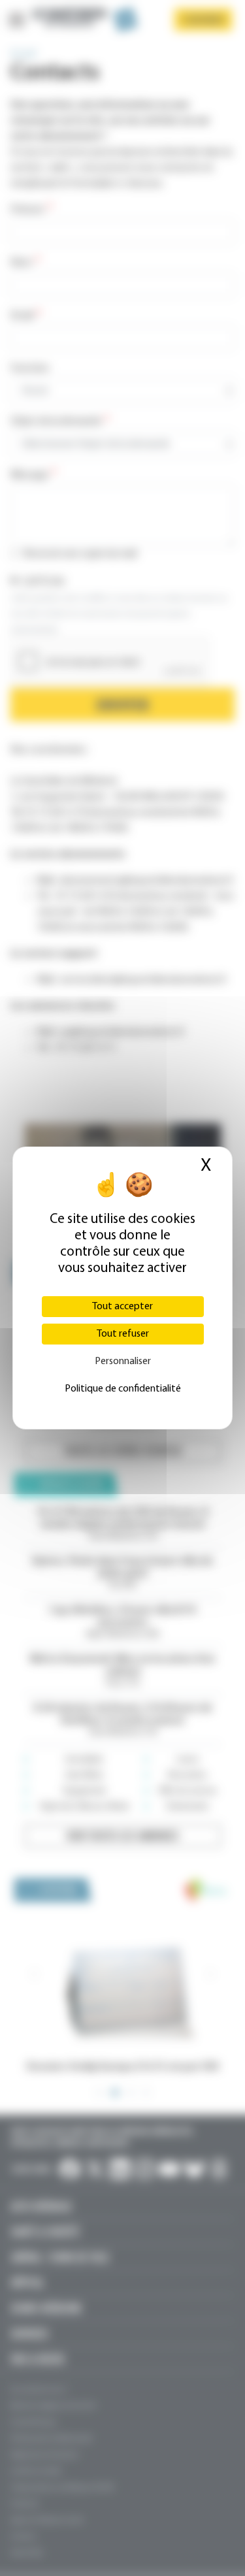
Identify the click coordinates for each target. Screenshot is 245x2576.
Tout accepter (122, 1307)
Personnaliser (123, 1361)
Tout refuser (123, 1334)
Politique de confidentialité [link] (123, 1389)
